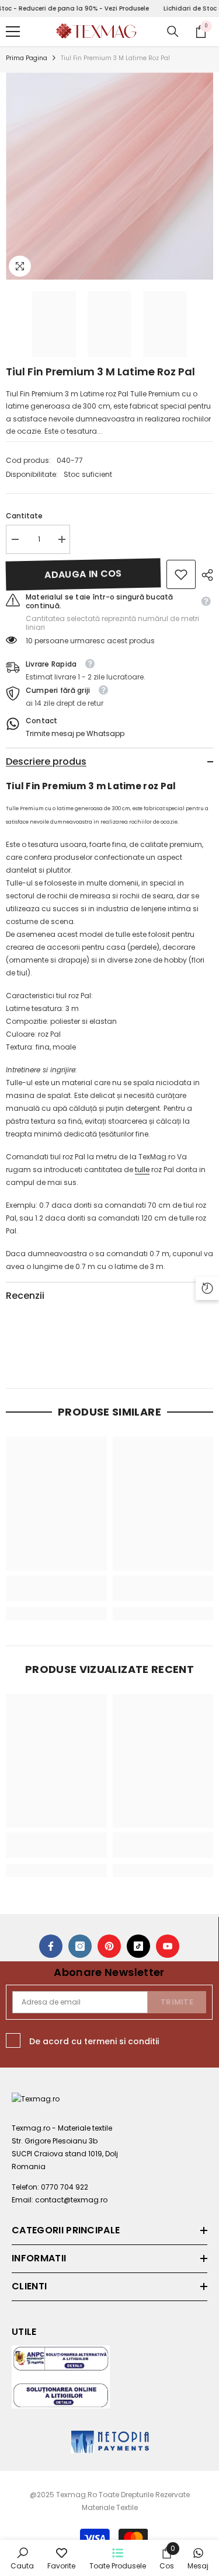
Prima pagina (27, 58)
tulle (142, 1170)
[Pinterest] (109, 1946)
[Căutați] (173, 32)
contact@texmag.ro (71, 2200)
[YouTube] (168, 1946)
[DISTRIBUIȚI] (204, 575)
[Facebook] (51, 1946)
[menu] (13, 32)
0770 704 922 (65, 2187)
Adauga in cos (83, 574)
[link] (181, 574)
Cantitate (24, 516)
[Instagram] (80, 1946)
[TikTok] (138, 1946)
